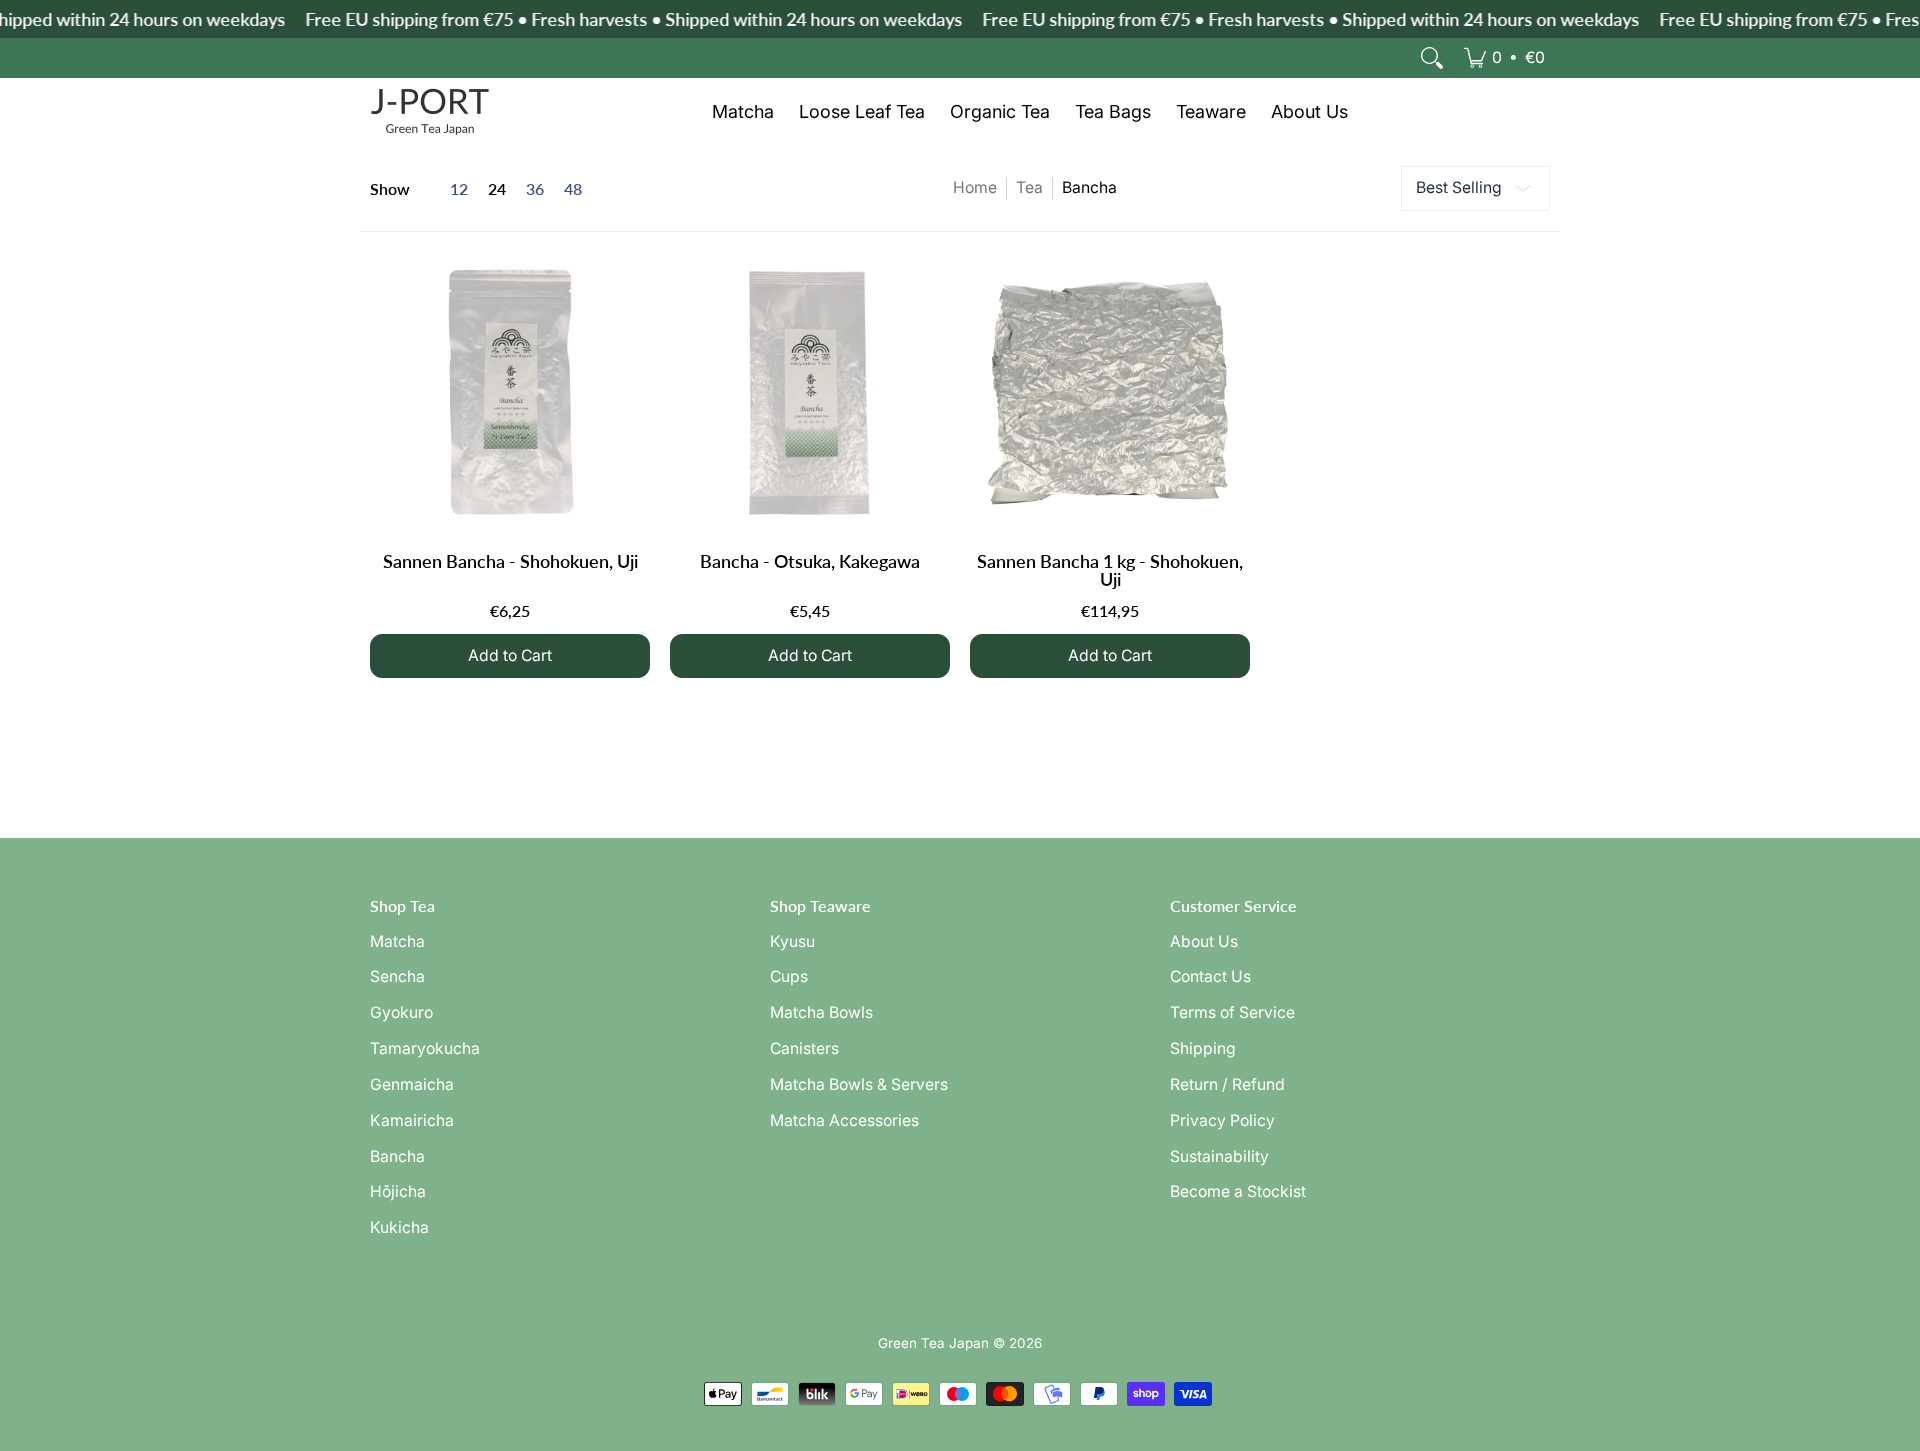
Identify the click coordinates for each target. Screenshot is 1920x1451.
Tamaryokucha (425, 1048)
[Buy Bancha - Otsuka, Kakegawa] (810, 392)
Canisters (804, 1048)
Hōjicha (398, 1191)
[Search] (1432, 58)
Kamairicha (412, 1120)
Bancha (397, 1156)
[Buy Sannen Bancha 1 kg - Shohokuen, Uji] (1110, 392)
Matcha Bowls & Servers (859, 1084)
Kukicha (399, 1227)
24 (497, 189)
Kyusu (792, 941)
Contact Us (1210, 976)
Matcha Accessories (844, 1120)
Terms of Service (1232, 1012)
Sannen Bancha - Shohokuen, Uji (510, 561)
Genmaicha (412, 1084)
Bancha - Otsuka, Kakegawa (810, 561)
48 (573, 189)
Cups (789, 976)
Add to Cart (510, 655)
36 (535, 189)
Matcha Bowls (821, 1012)
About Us (1204, 941)
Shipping (1203, 1048)
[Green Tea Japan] (430, 112)
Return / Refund (1227, 1084)
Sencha (397, 976)
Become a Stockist (1238, 1191)
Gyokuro (401, 1012)
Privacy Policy (1222, 1120)
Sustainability (1219, 1156)
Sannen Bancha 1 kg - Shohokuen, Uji (1110, 570)
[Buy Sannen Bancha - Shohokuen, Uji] (510, 392)
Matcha (397, 941)
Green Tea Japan (933, 1343)
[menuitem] (1504, 58)
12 (459, 189)
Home (975, 187)
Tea (1029, 187)
